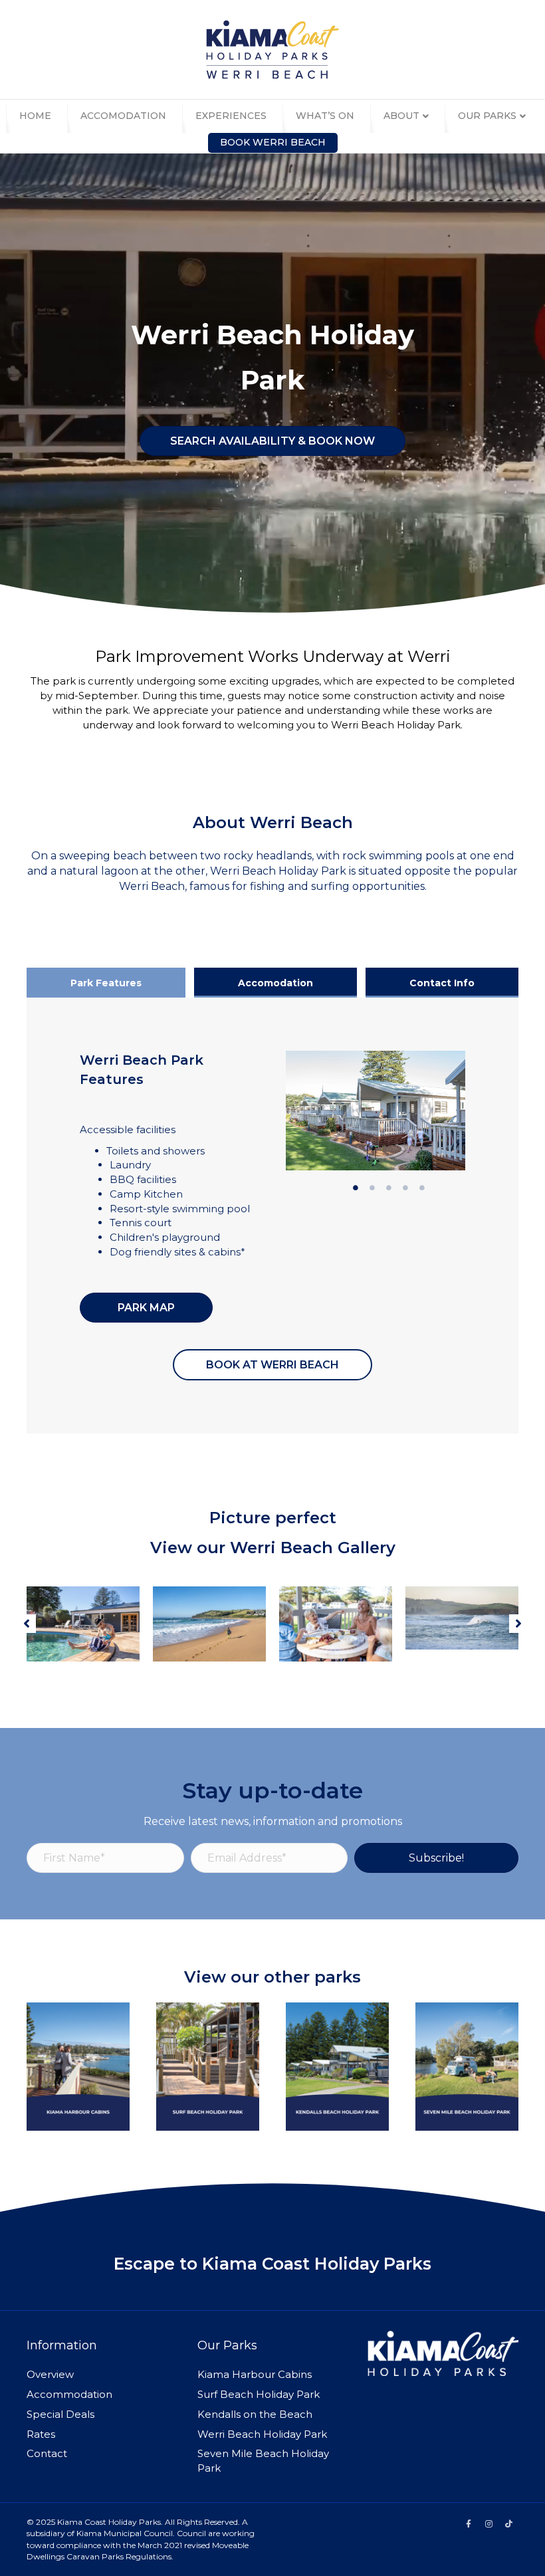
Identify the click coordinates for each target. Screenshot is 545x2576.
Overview (50, 2374)
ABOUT (401, 116)
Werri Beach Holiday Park (262, 2434)
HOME (35, 116)
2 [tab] (372, 1188)
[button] (27, 1624)
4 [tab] (405, 1188)
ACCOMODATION (123, 116)
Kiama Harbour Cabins (255, 2374)
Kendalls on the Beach (255, 2414)
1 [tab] (356, 1188)
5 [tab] (422, 1188)
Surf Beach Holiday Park (259, 2394)
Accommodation (69, 2394)
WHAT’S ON (325, 116)
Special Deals (60, 2414)
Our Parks (487, 116)
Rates (41, 2434)
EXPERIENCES (231, 116)
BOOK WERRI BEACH (273, 142)
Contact (47, 2453)
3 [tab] (389, 1188)
